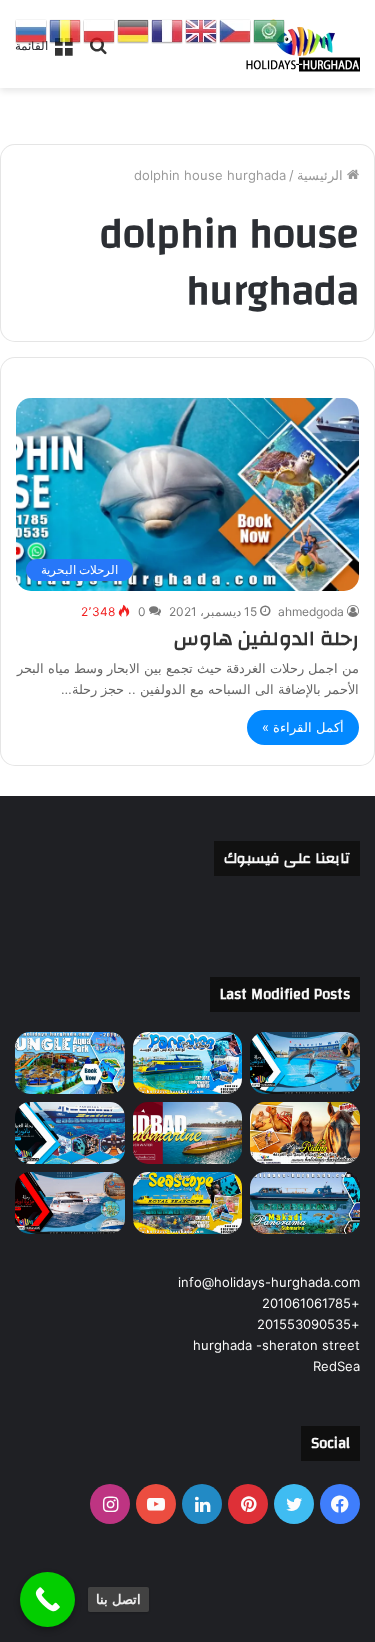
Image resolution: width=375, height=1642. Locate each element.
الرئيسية (322, 175)
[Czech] (236, 30)
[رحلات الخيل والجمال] (305, 1133)
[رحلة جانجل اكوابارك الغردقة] (70, 1063)
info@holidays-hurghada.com (269, 1282)
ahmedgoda (311, 611)
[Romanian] (66, 30)
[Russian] (32, 30)
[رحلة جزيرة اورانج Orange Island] (70, 1203)
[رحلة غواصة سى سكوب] (188, 1203)
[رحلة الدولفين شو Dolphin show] (305, 1063)
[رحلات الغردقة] (300, 44)
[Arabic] (270, 30)
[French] (168, 30)
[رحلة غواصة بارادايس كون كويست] (188, 1063)
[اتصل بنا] (47, 1599)
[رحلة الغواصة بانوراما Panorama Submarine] (70, 1133)
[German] (134, 30)
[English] (202, 30)
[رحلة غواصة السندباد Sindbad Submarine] (188, 1133)
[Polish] (100, 30)
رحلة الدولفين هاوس (266, 638)
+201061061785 (311, 1303)
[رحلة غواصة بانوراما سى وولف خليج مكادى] (305, 1203)
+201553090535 (308, 1324)
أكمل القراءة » (303, 727)
